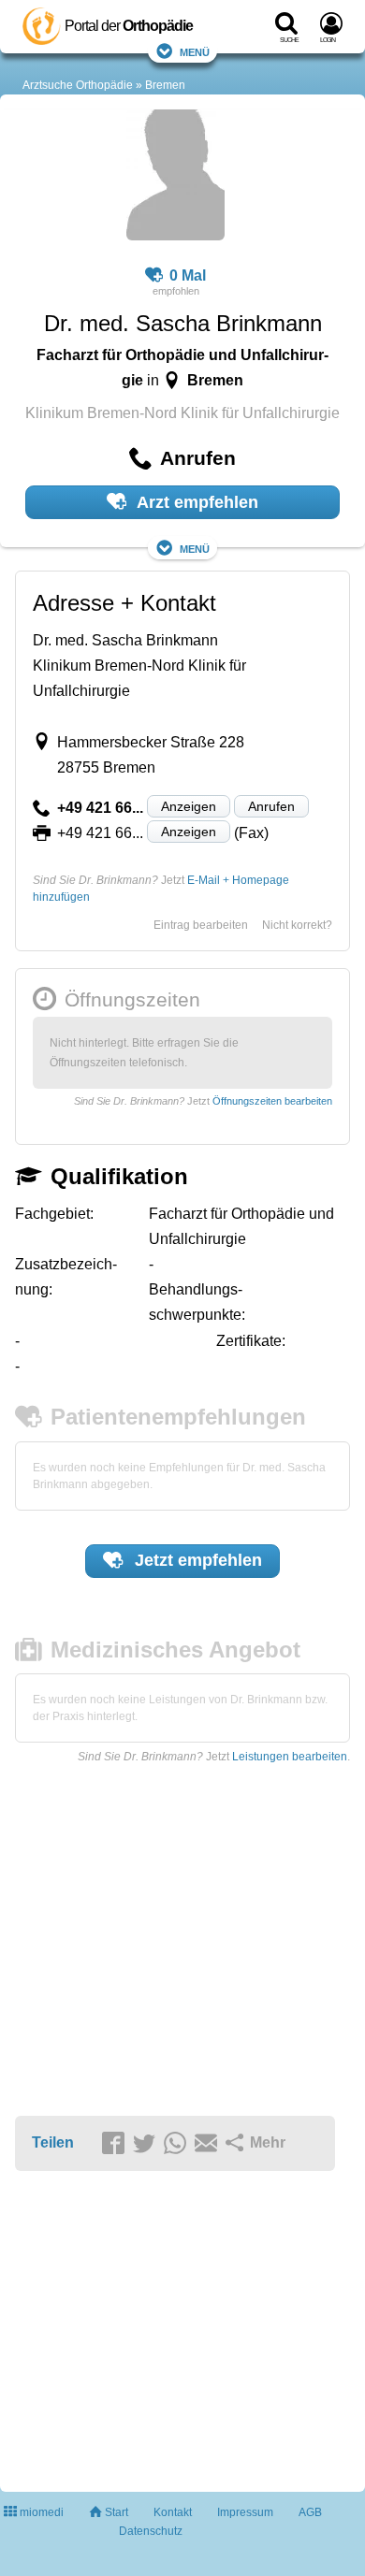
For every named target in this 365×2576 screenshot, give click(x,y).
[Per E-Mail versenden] (209, 2144)
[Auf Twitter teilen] (147, 2144)
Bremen (165, 85)
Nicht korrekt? (297, 925)
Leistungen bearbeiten (290, 1757)
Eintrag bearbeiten (201, 925)
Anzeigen (189, 806)
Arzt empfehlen (196, 502)
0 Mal (188, 275)
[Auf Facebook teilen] (116, 2144)
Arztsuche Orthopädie (78, 85)
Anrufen (271, 806)
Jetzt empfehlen (196, 1560)
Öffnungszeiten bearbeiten (272, 1101)
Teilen (53, 2142)
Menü (195, 51)
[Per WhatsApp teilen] (178, 2144)
